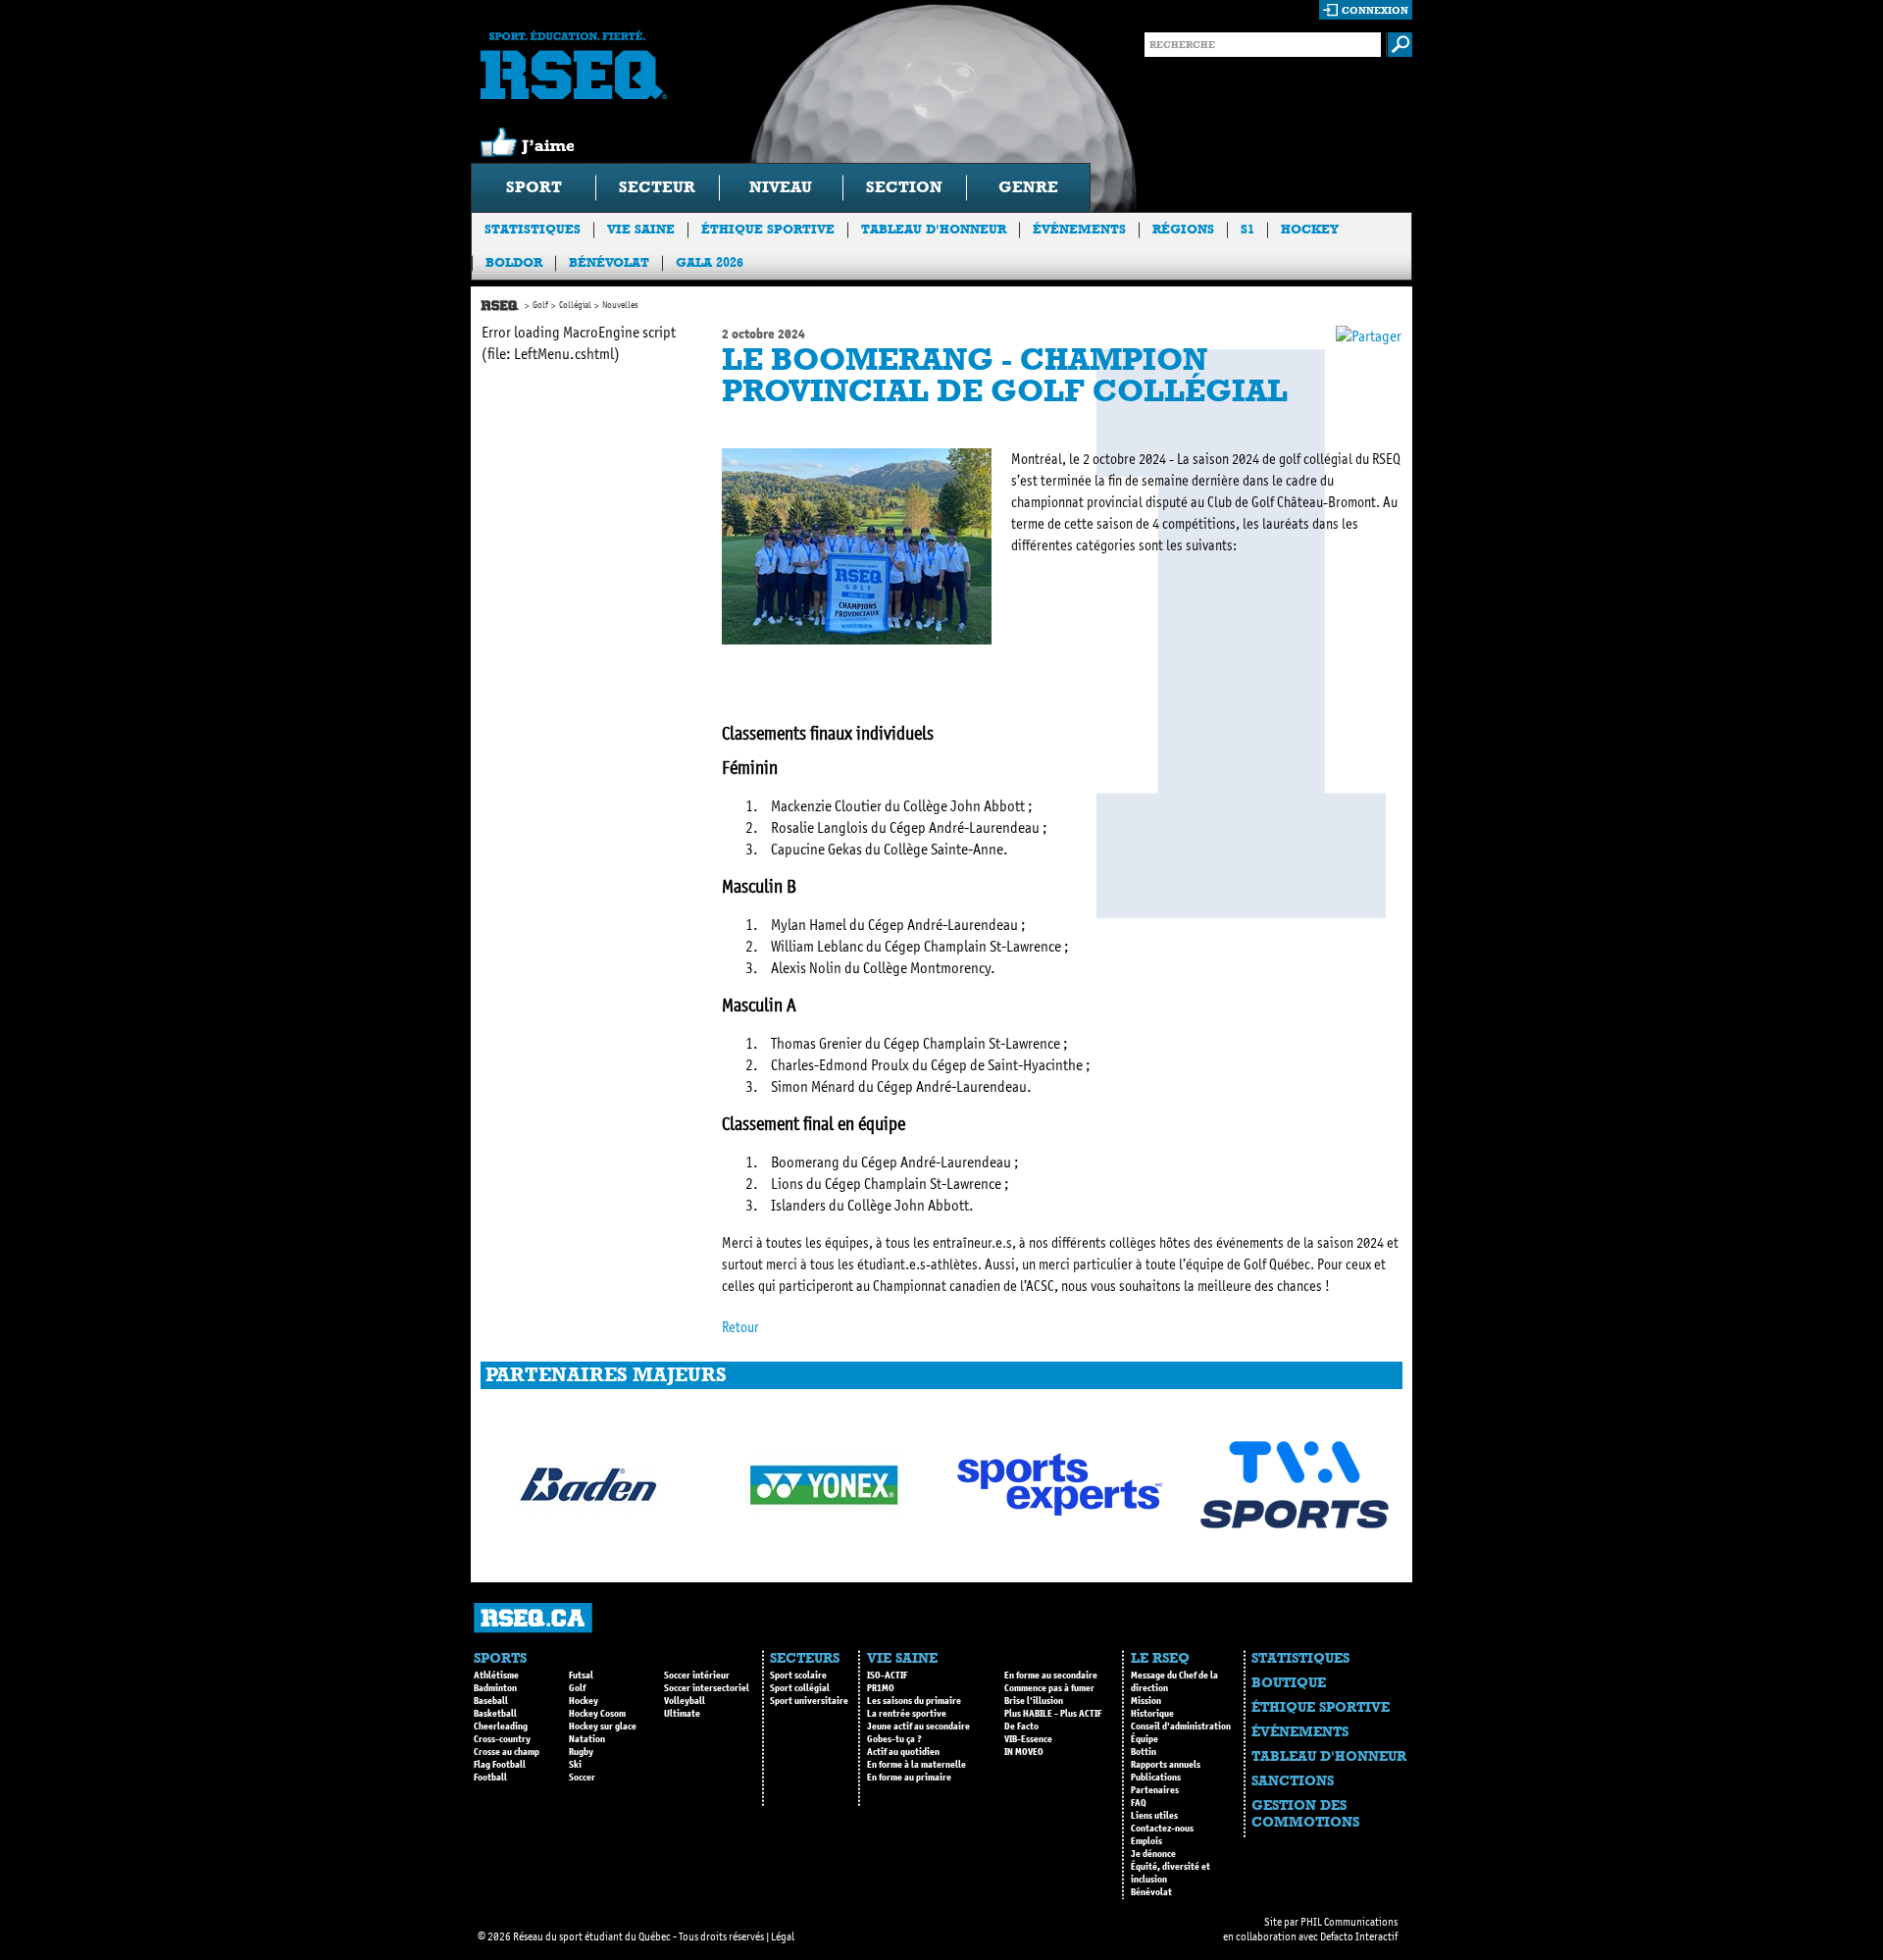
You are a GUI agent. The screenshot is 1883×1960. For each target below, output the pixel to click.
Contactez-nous (1162, 1829)
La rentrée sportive (907, 1714)
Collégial (575, 305)
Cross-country (502, 1739)
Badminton (495, 1688)
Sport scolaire (798, 1676)
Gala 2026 (710, 262)
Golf (540, 305)
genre (1028, 187)
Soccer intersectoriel (707, 1688)
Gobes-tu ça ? (894, 1739)
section (904, 187)
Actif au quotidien (903, 1752)
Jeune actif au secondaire (918, 1727)
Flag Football (500, 1765)
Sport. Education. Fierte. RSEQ (574, 65)
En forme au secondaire (1051, 1676)
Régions (1183, 229)
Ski (575, 1765)
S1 (1247, 229)
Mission (1146, 1701)
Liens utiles (1154, 1816)
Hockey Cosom (597, 1714)
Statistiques (533, 229)
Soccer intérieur (697, 1676)
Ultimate (682, 1714)
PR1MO (881, 1688)
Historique (1152, 1714)
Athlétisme (496, 1676)
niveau (781, 187)
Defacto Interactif (1359, 1936)
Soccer (582, 1778)
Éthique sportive (768, 229)
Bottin (1144, 1752)
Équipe (1145, 1739)
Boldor (514, 262)
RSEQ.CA (533, 1618)
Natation (587, 1739)
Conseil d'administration (1181, 1727)
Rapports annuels (1166, 1765)
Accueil (500, 306)
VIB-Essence (1028, 1739)
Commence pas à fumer (1049, 1688)
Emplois (1146, 1841)
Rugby (581, 1752)
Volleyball (685, 1701)
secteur (657, 187)
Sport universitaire (809, 1701)
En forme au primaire (909, 1778)
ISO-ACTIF (887, 1676)
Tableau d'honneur (934, 229)
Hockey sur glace (603, 1727)
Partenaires (1155, 1790)
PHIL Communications (1349, 1922)
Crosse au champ (507, 1752)
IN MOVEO (1024, 1752)
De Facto (1021, 1727)
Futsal (581, 1676)
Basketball (495, 1714)
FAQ (1139, 1803)
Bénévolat (609, 262)
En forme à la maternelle (916, 1765)
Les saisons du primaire (914, 1701)
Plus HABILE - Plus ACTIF (1053, 1714)
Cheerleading (501, 1727)
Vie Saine (641, 229)
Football (490, 1778)
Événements (1079, 229)
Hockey (1310, 229)
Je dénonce (1153, 1854)
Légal (783, 1936)
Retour (740, 1327)
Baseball (491, 1701)
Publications (1156, 1778)
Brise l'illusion (1034, 1701)
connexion (1375, 10)
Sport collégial (800, 1688)
